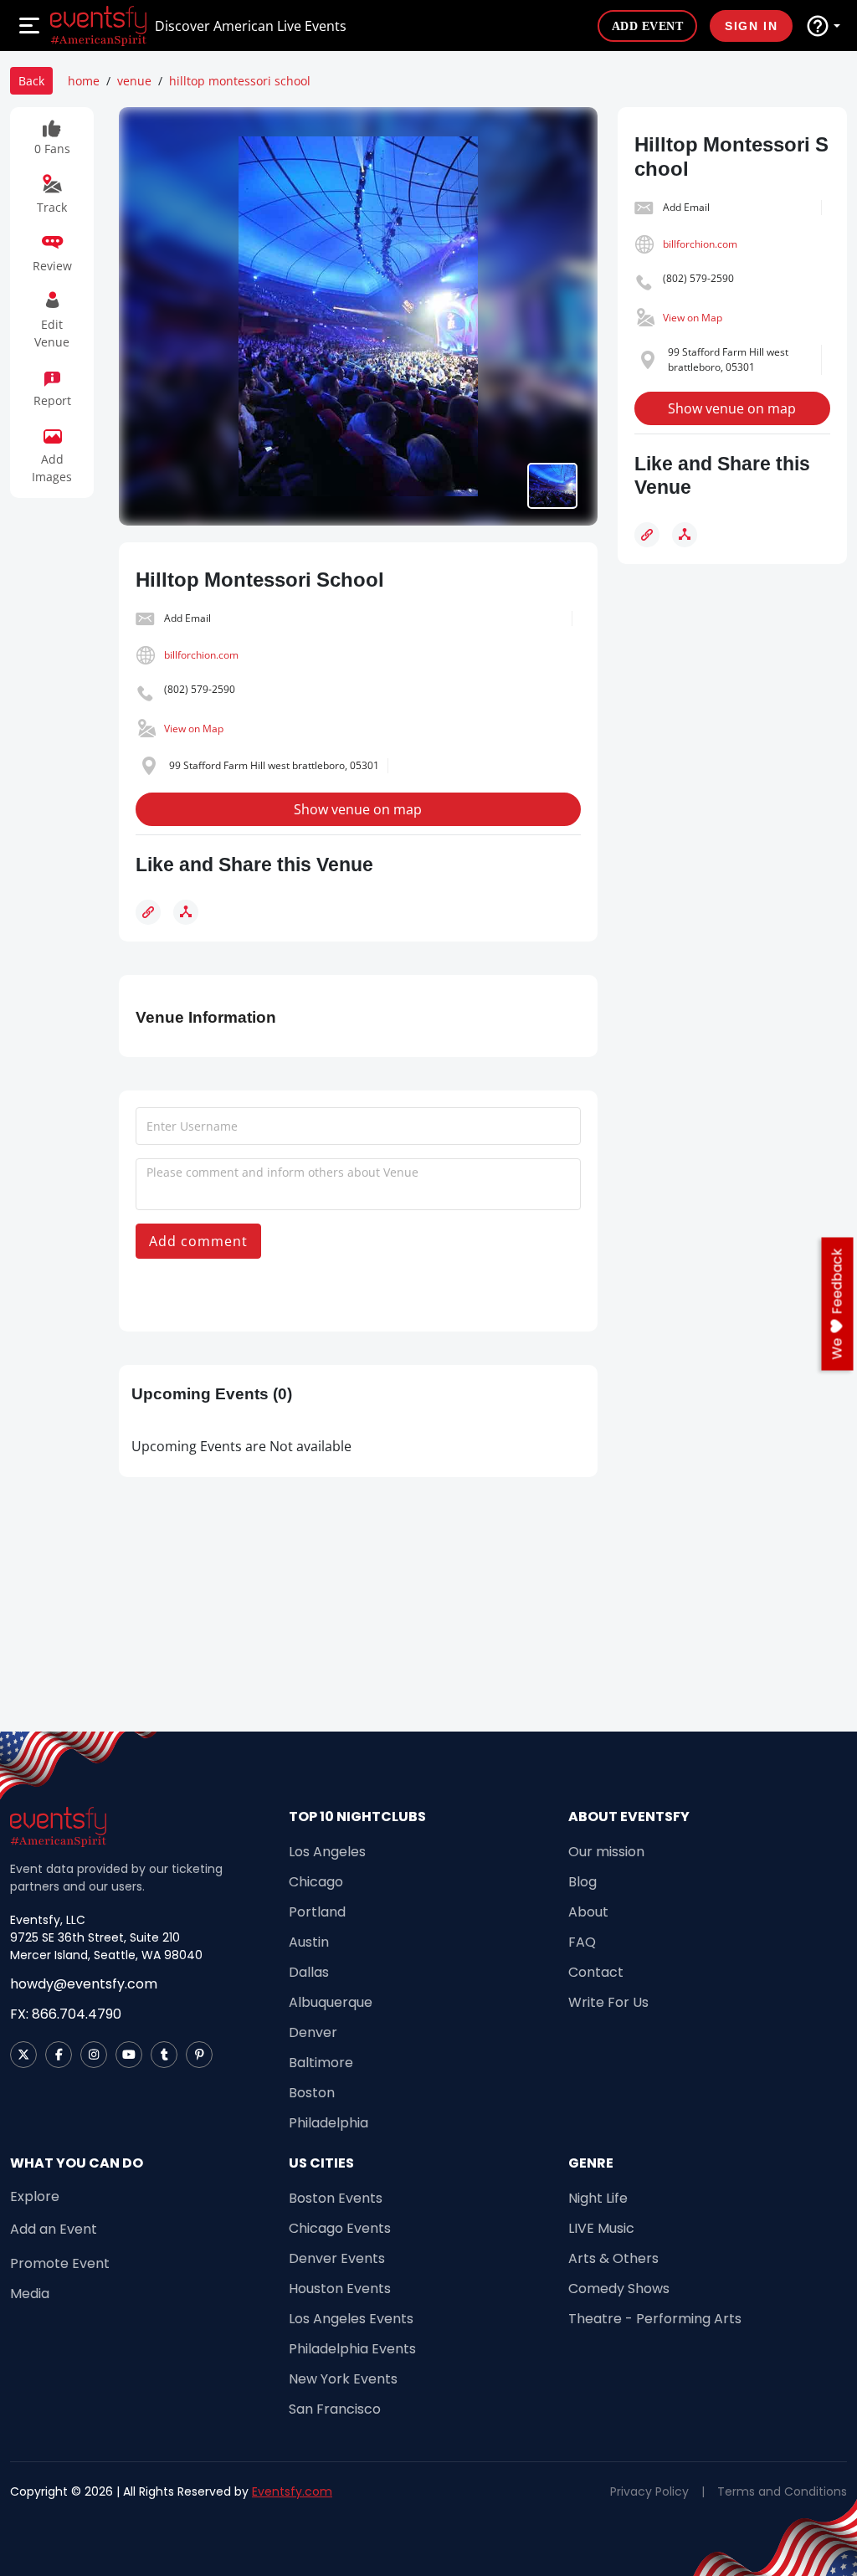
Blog (582, 1882)
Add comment (198, 1241)
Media (30, 2294)
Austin (309, 1942)
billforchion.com (201, 655)
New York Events (343, 2379)
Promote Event (60, 2263)
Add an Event (54, 2229)
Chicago (316, 1882)
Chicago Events (340, 2228)
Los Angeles (327, 1852)
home (84, 81)
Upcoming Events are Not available (241, 1446)
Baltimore (321, 2063)
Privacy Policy (649, 2491)
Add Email (187, 618)
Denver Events (337, 2258)
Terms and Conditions (782, 2491)
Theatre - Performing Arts (655, 2319)
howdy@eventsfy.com (84, 1984)
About (588, 1912)
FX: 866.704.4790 (66, 2014)
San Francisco (335, 2409)
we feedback (837, 1304)
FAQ (582, 1942)
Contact (596, 1972)
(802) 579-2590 (200, 689)
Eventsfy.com (292, 2491)
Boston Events (336, 2198)
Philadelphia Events (352, 2349)
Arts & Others (613, 2258)
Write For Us (608, 2002)
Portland (317, 1912)
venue (134, 81)
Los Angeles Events (351, 2319)
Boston (312, 2093)
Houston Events (340, 2289)
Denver (313, 2032)
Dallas (309, 1972)
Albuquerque (331, 2002)
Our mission (606, 1852)
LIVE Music (601, 2228)
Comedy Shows (619, 2289)
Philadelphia (328, 2123)
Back (31, 81)
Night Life (598, 2198)
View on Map (194, 729)
